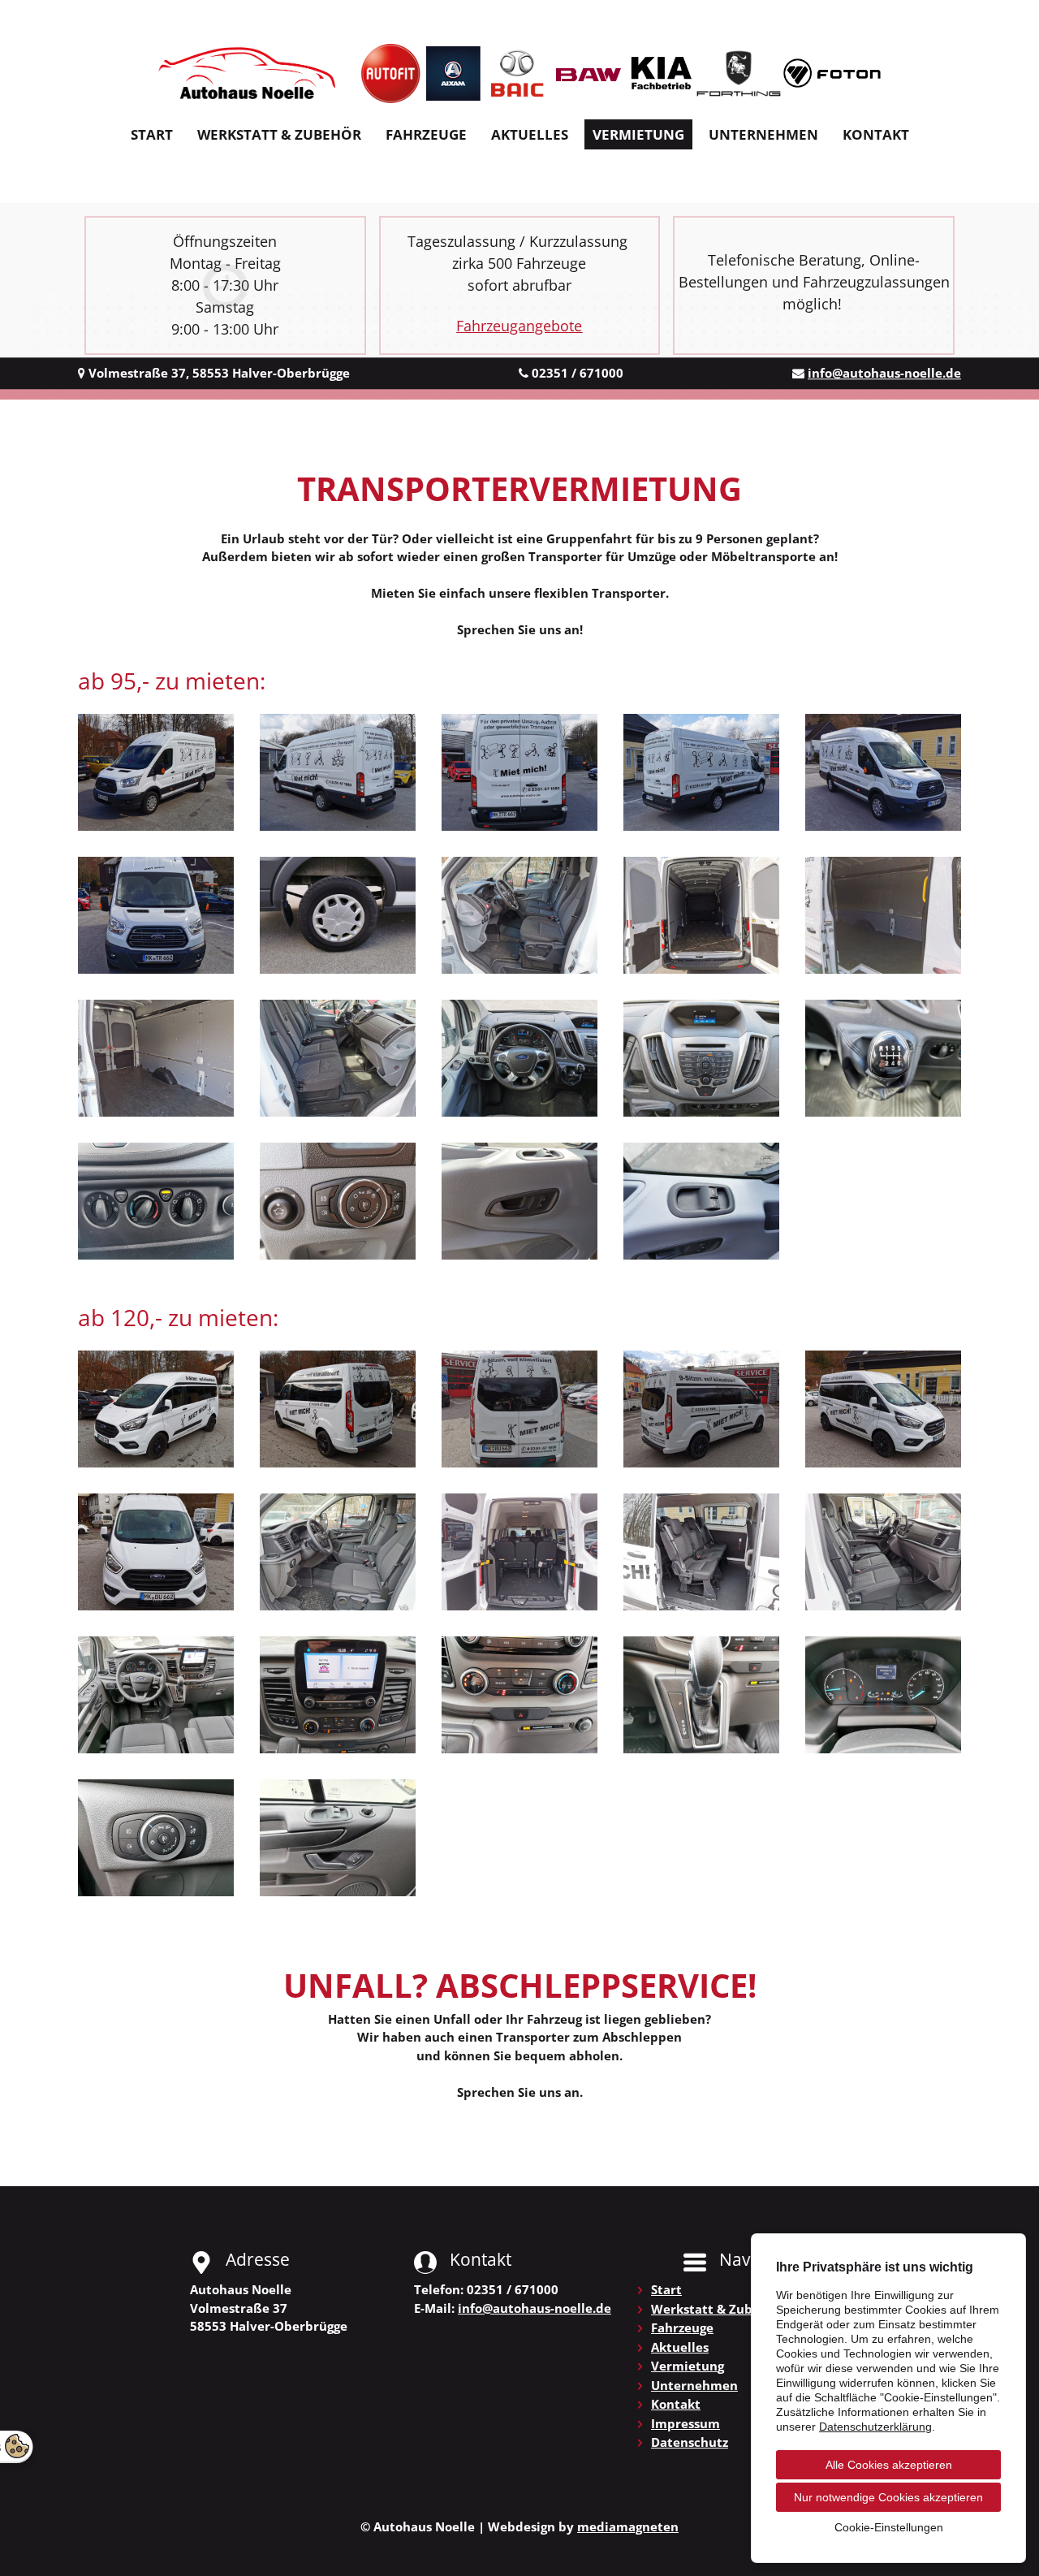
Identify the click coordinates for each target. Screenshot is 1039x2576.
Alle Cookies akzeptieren (889, 2465)
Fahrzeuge (426, 134)
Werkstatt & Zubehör (279, 134)
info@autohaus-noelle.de (884, 373)
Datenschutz (690, 2442)
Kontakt (876, 134)
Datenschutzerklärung (875, 2427)
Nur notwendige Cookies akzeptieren (888, 2497)
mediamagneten (628, 2526)
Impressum (685, 2423)
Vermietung (638, 134)
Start (152, 134)
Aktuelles (530, 134)
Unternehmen (763, 134)
